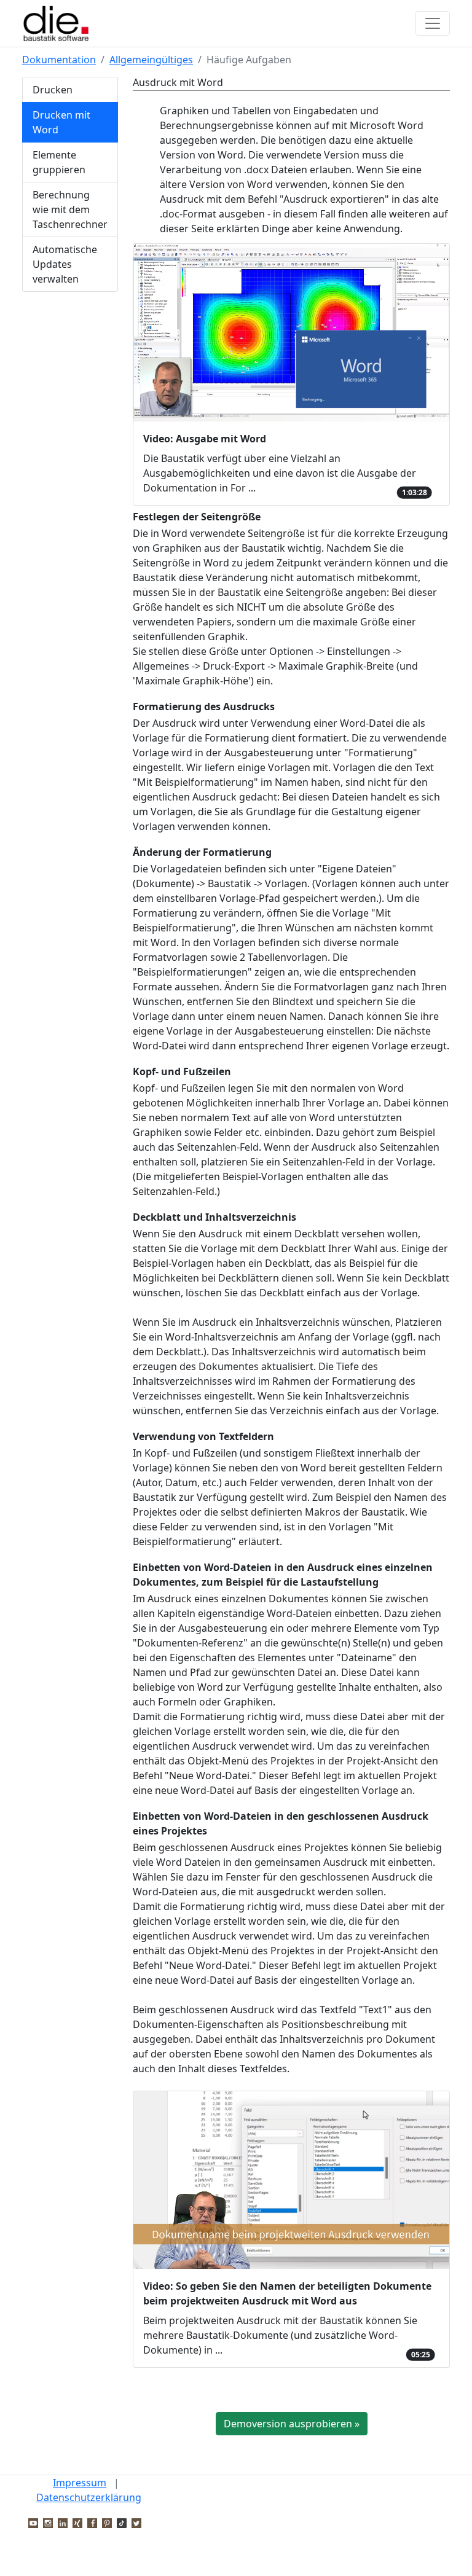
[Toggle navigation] (433, 23)
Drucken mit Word (61, 122)
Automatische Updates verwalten (65, 264)
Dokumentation (59, 60)
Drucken (53, 90)
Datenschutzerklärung (89, 2497)
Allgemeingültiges (151, 60)
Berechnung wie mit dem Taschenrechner (70, 209)
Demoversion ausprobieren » (292, 2424)
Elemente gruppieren (59, 162)
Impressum (80, 2483)
